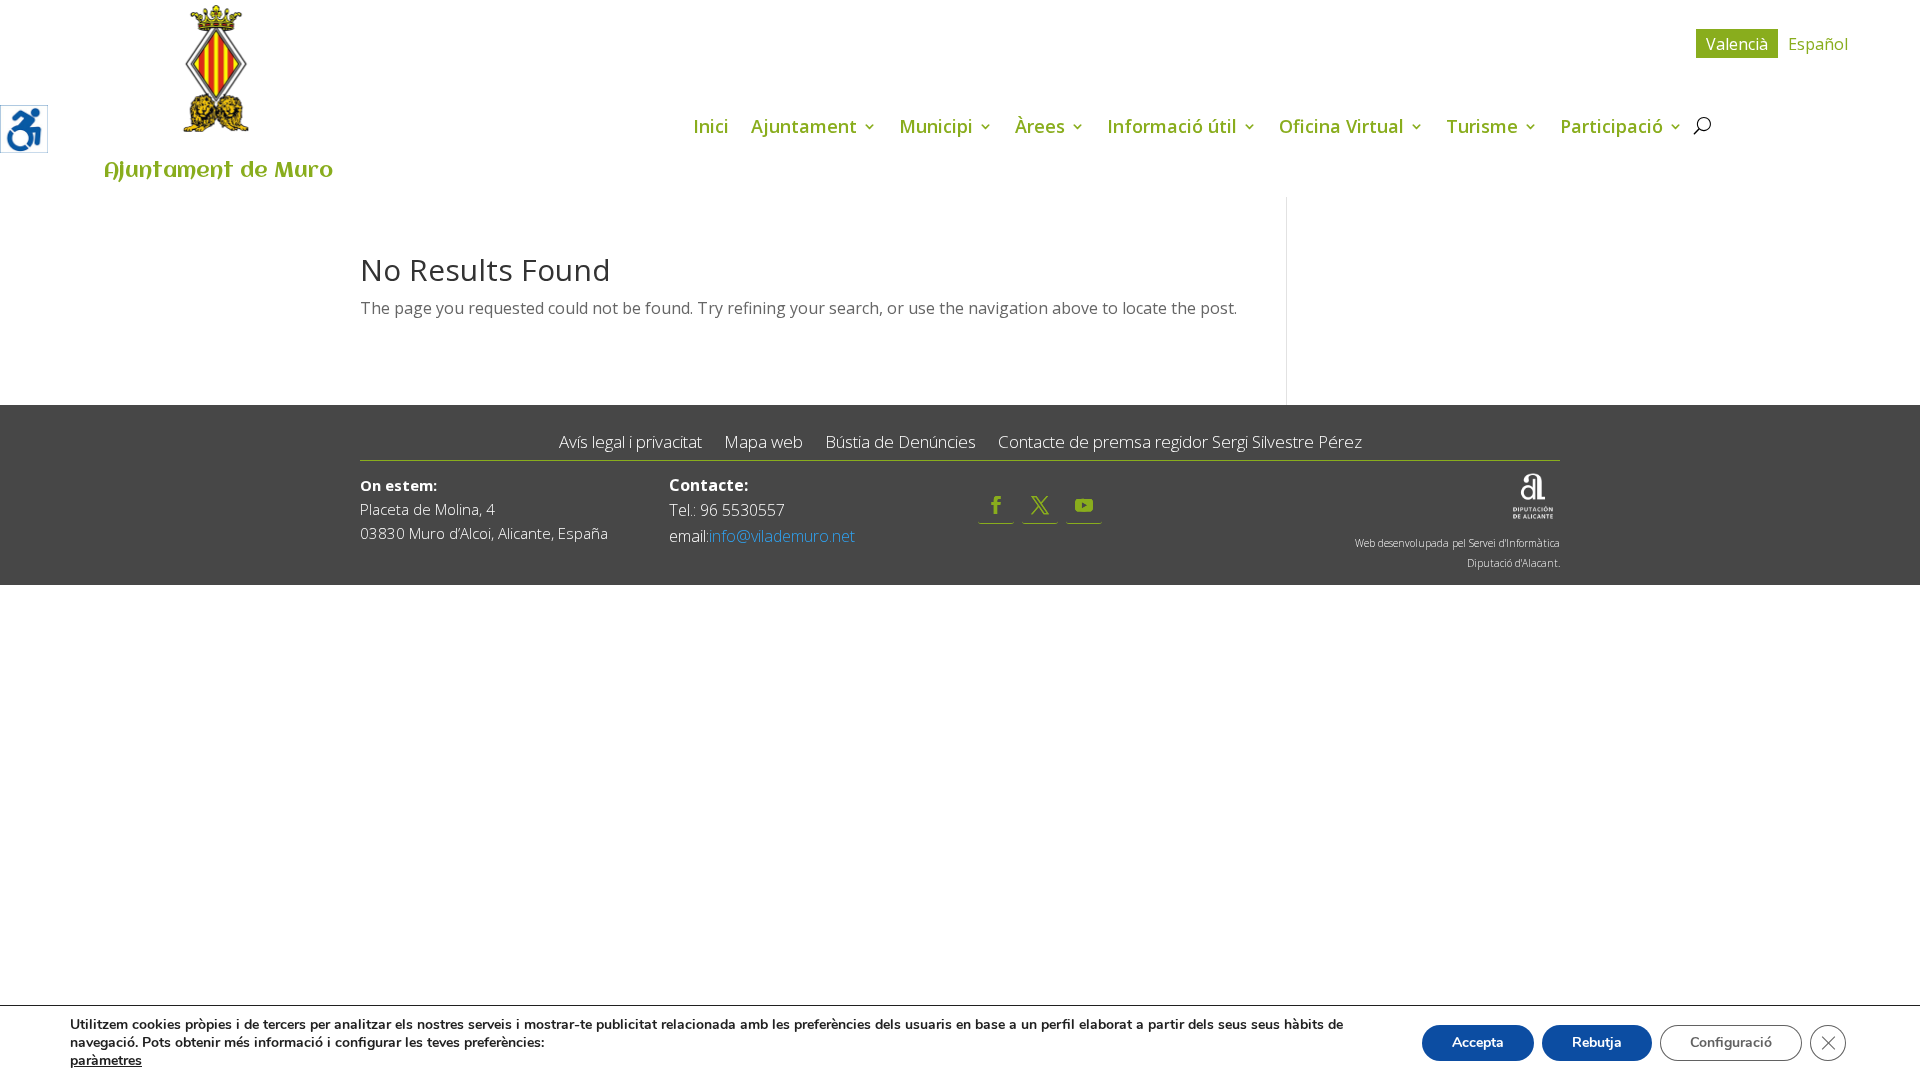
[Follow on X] (1040, 505)
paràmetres (106, 1061)
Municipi (936, 128)
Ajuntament (804, 128)
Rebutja (1597, 1042)
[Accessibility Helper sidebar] (24, 129)
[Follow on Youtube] (1084, 505)
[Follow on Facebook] (996, 505)
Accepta (1478, 1042)
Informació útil (1172, 128)
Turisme (1482, 128)
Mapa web (763, 442)
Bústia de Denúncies (900, 442)
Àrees (1040, 128)
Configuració (1731, 1042)
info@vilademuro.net (782, 536)
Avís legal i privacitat (630, 442)
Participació (1611, 128)
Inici (711, 128)
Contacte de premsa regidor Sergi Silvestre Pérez (1180, 442)
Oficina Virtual (1341, 128)
